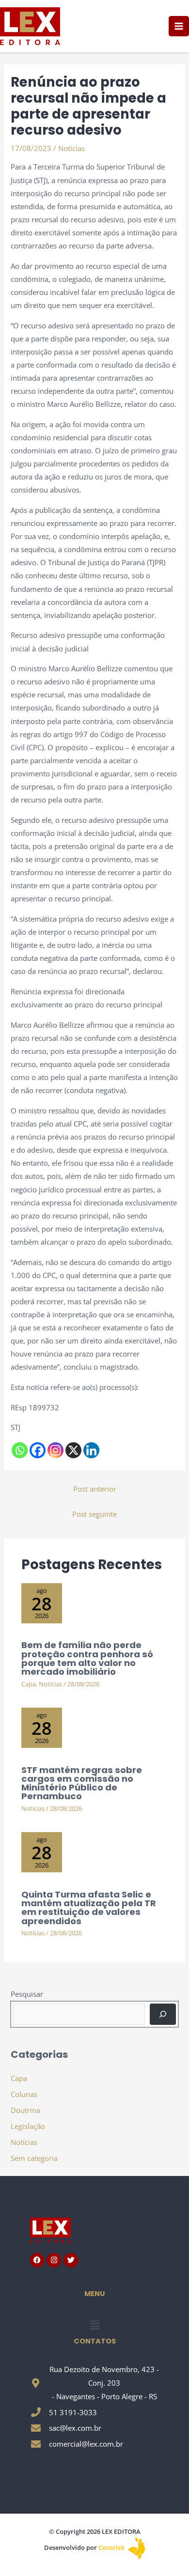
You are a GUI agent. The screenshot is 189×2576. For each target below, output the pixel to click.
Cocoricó (112, 2547)
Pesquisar (27, 1994)
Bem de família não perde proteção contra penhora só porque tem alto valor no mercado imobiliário (87, 1658)
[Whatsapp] (20, 1450)
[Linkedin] (91, 1450)
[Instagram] (55, 1450)
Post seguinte (94, 1514)
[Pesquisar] (163, 2014)
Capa (29, 1684)
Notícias (71, 148)
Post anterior (95, 1489)
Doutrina (25, 2110)
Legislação (28, 2126)
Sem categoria (34, 2158)
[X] (73, 1450)
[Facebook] (38, 1450)
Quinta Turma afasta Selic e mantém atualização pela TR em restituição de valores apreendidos (89, 1908)
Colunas (24, 2094)
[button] (94, 2325)
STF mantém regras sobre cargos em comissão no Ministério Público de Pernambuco (82, 1783)
